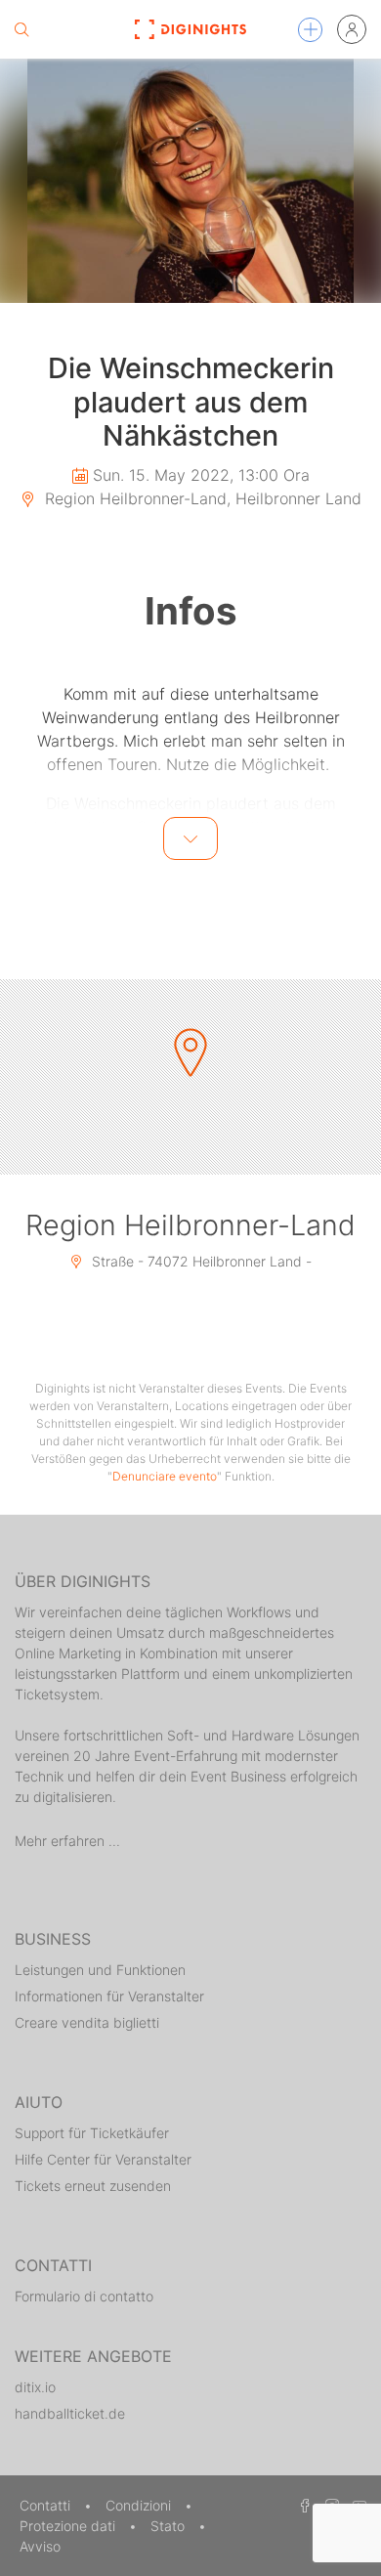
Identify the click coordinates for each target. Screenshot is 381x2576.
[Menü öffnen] (310, 30)
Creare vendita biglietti (87, 2022)
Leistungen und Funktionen (100, 1970)
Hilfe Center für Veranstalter (103, 2159)
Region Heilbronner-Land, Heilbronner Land (201, 498)
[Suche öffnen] (21, 29)
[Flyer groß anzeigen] (190, 181)
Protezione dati (69, 2526)
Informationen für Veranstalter (109, 1996)
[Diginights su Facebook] (302, 2505)
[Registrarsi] (352, 29)
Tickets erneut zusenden (93, 2186)
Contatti (47, 2505)
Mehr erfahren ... (67, 1841)
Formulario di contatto (84, 2296)
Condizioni (140, 2505)
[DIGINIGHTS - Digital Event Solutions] (190, 29)
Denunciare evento (165, 1476)
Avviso (40, 2546)
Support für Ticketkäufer (92, 2133)
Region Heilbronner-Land (190, 1225)
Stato (169, 2526)
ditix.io (35, 2387)
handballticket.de (70, 2413)
